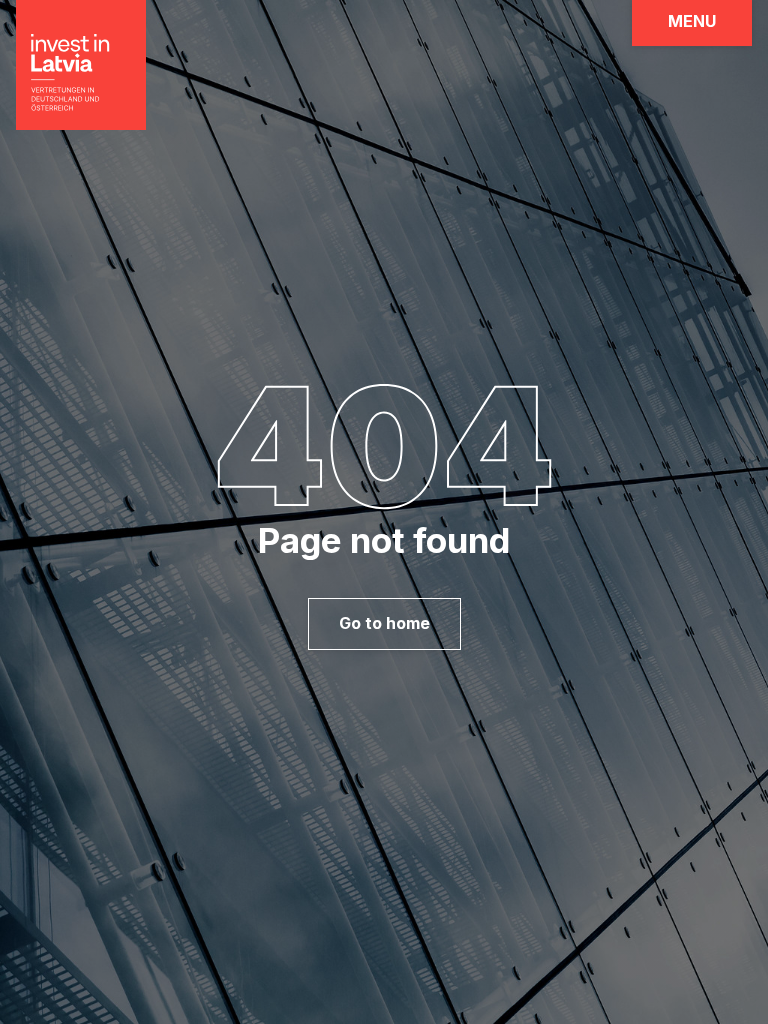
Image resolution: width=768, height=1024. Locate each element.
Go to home (384, 623)
